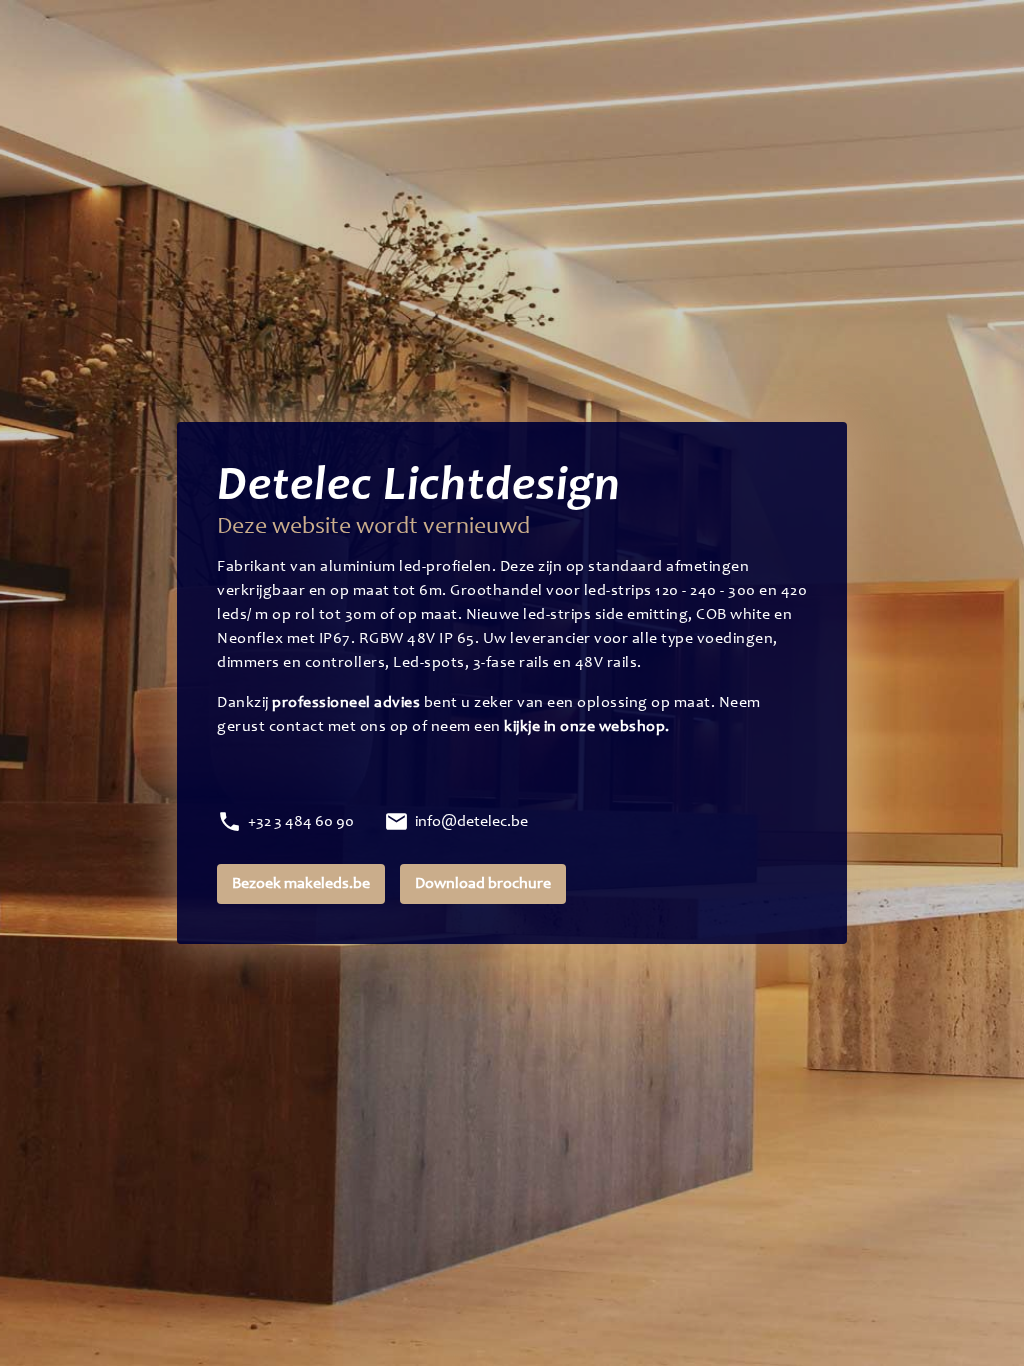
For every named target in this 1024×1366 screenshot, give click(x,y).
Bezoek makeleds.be (301, 884)
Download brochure (483, 884)
